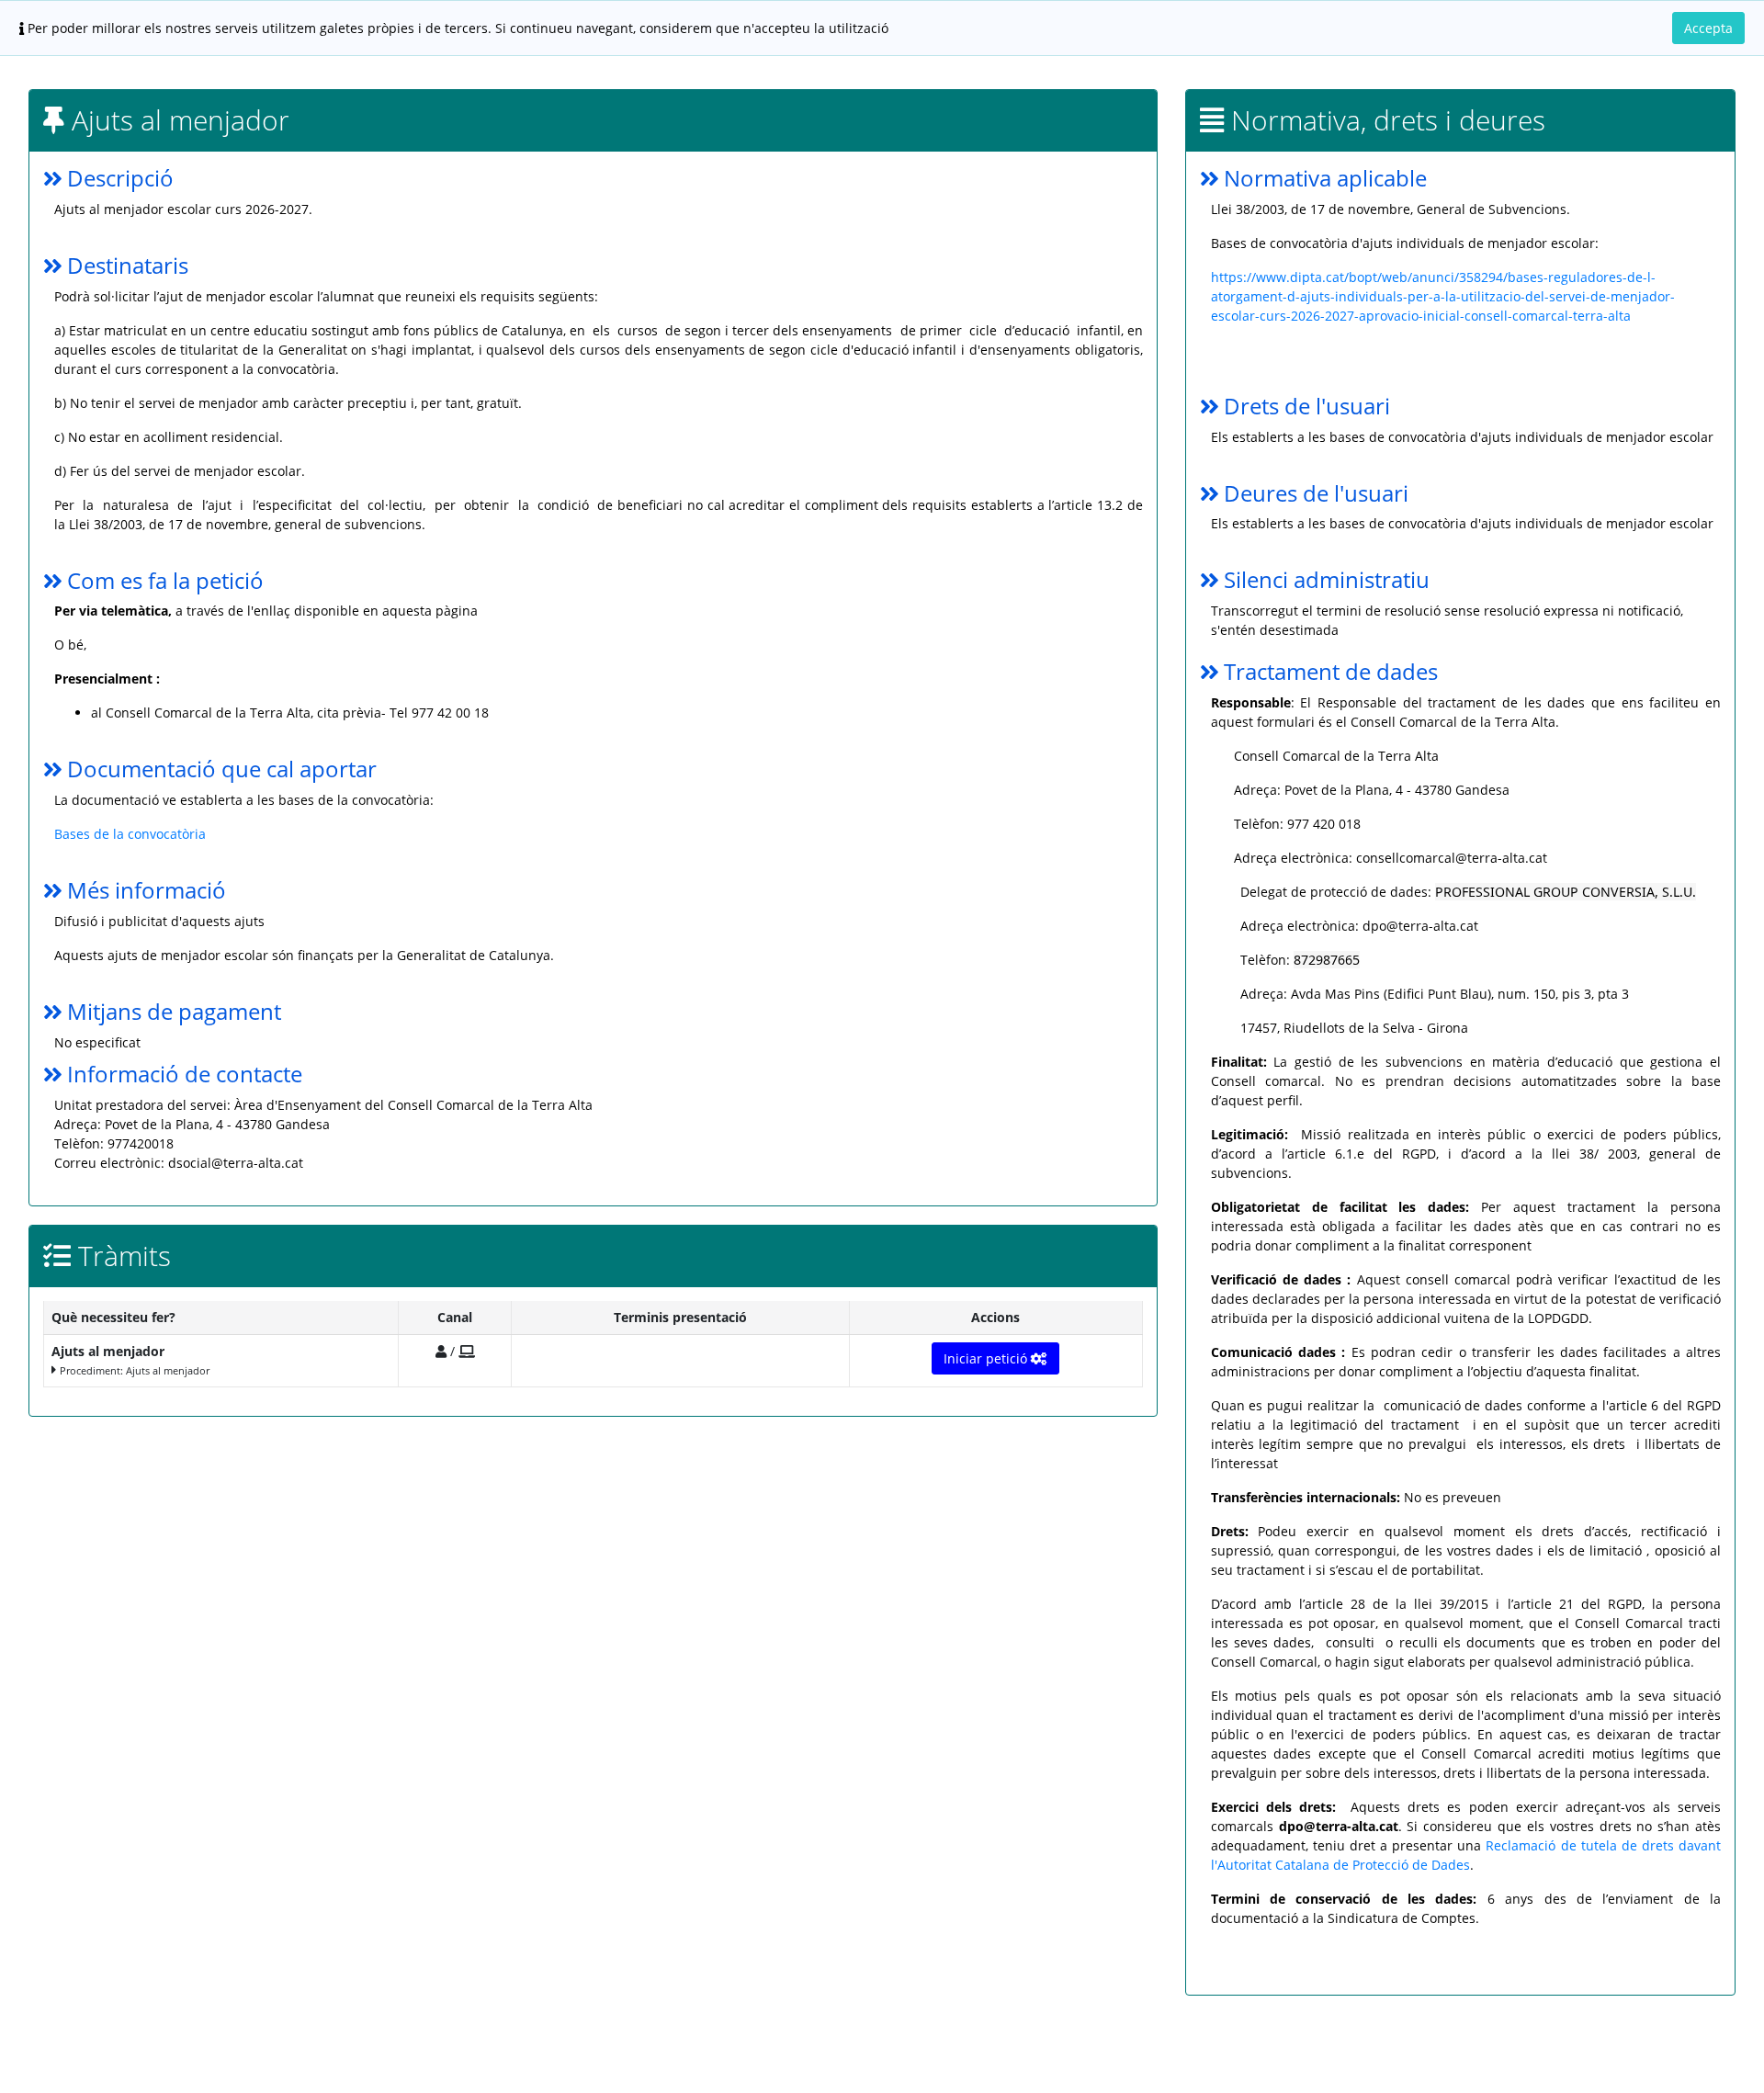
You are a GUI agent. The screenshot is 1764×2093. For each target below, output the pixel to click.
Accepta (1708, 28)
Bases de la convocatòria (132, 834)
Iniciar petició (987, 1358)
